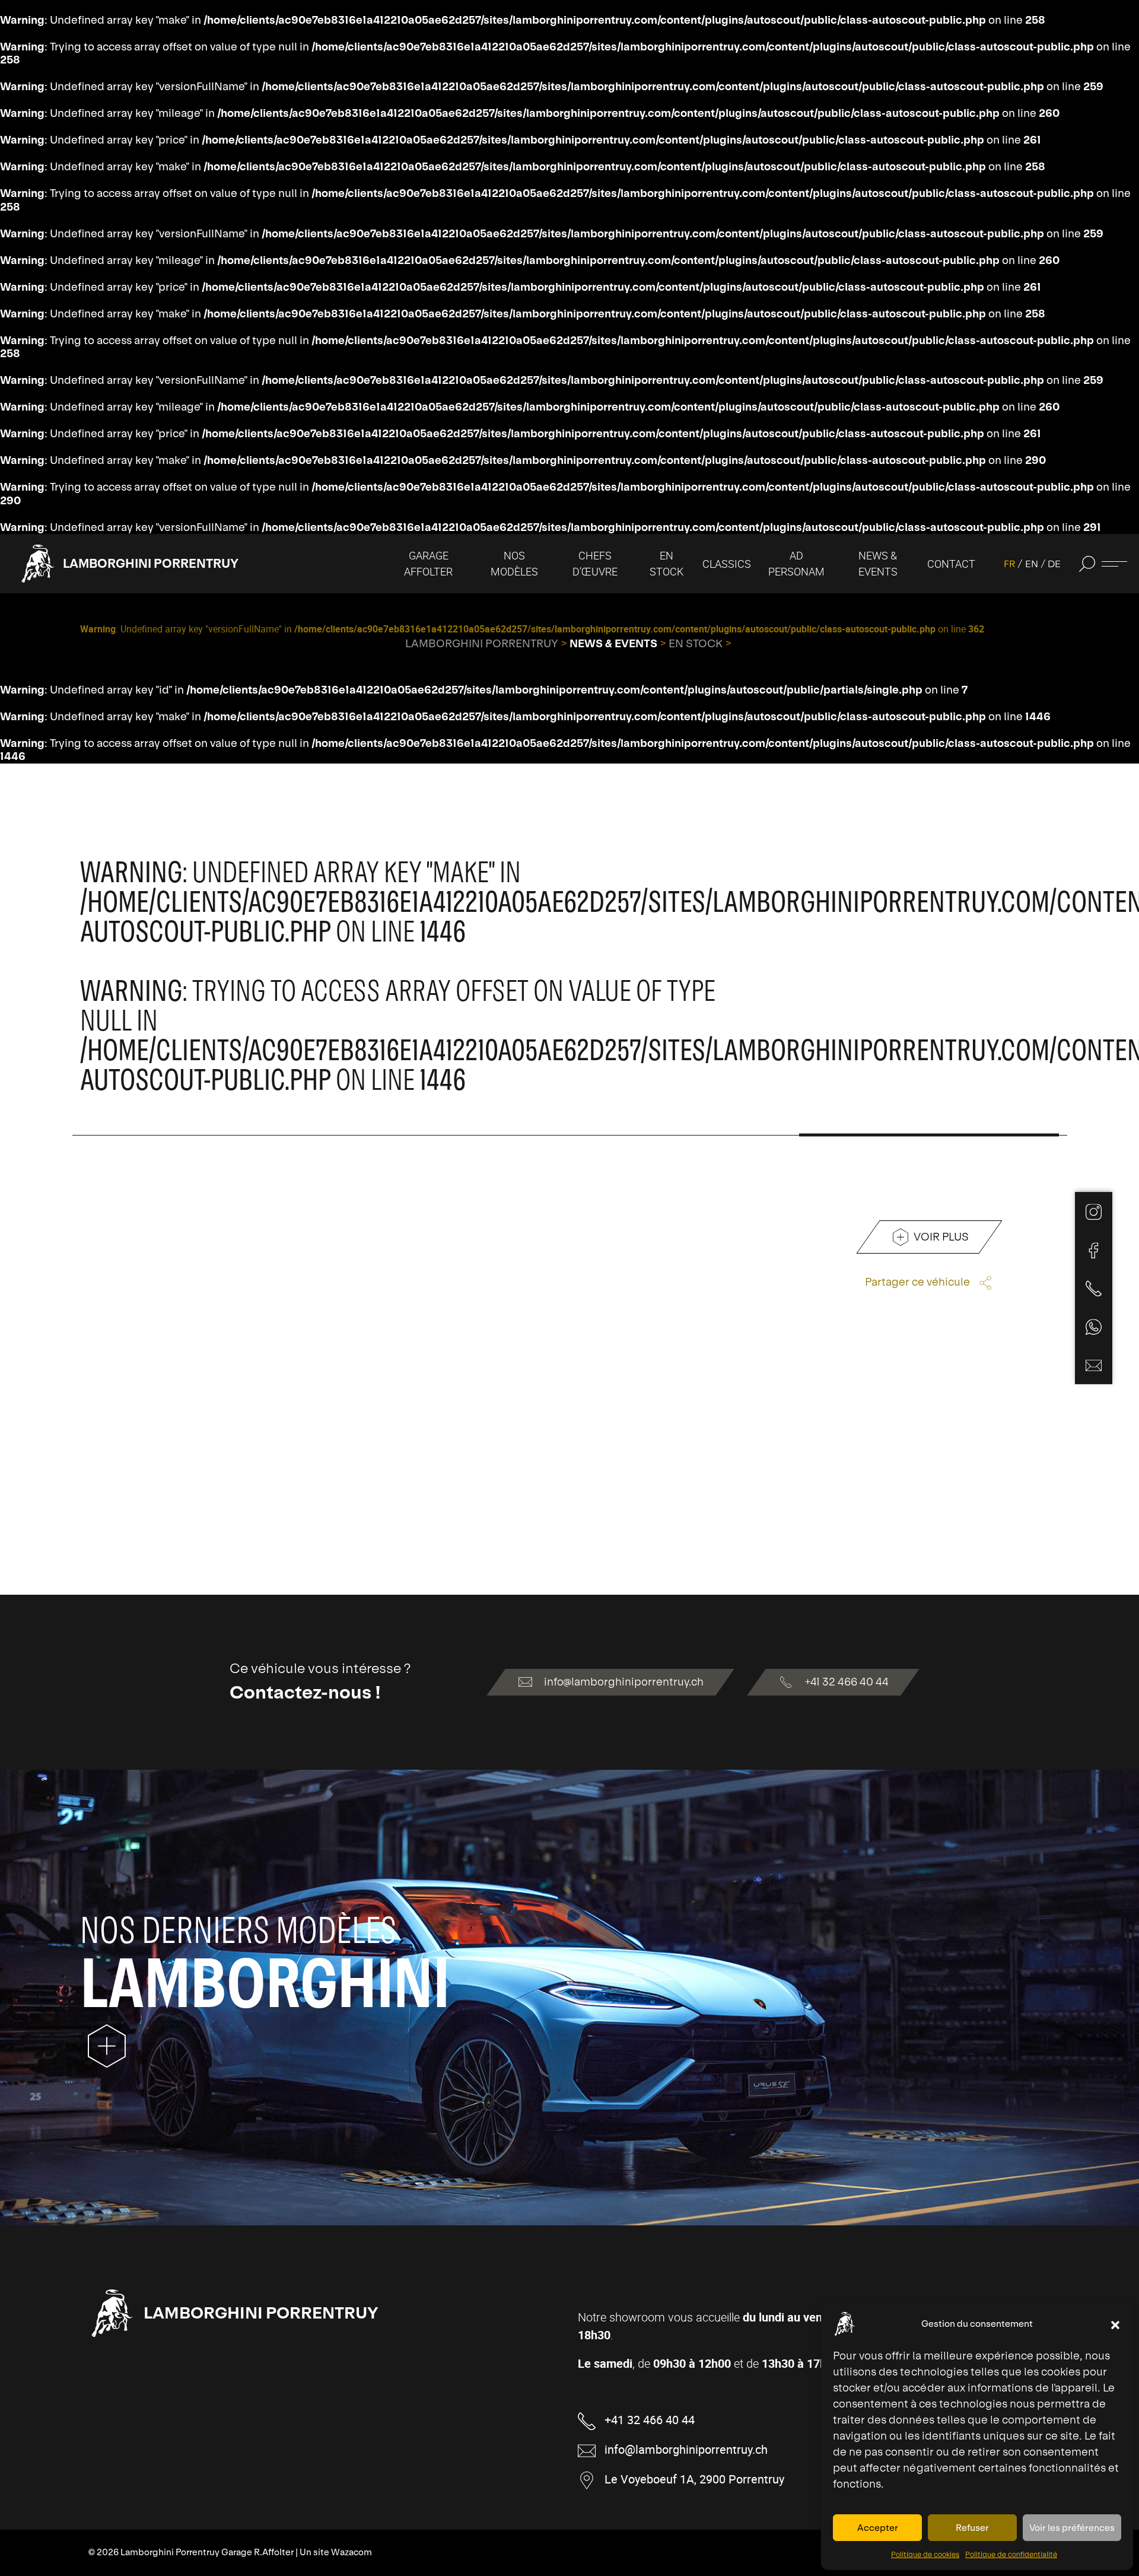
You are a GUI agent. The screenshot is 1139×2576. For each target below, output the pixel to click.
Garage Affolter (428, 563)
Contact (951, 564)
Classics (727, 564)
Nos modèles (514, 563)
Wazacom (351, 2552)
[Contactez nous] (1094, 1365)
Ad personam (796, 563)
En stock (666, 563)
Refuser (972, 2528)
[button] (1115, 2324)
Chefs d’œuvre (595, 563)
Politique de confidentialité (1011, 2555)
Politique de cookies (925, 2555)
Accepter (878, 2528)
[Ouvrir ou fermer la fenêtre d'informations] (1114, 564)
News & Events (878, 563)
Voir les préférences (1072, 2528)
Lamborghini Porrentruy (151, 563)
